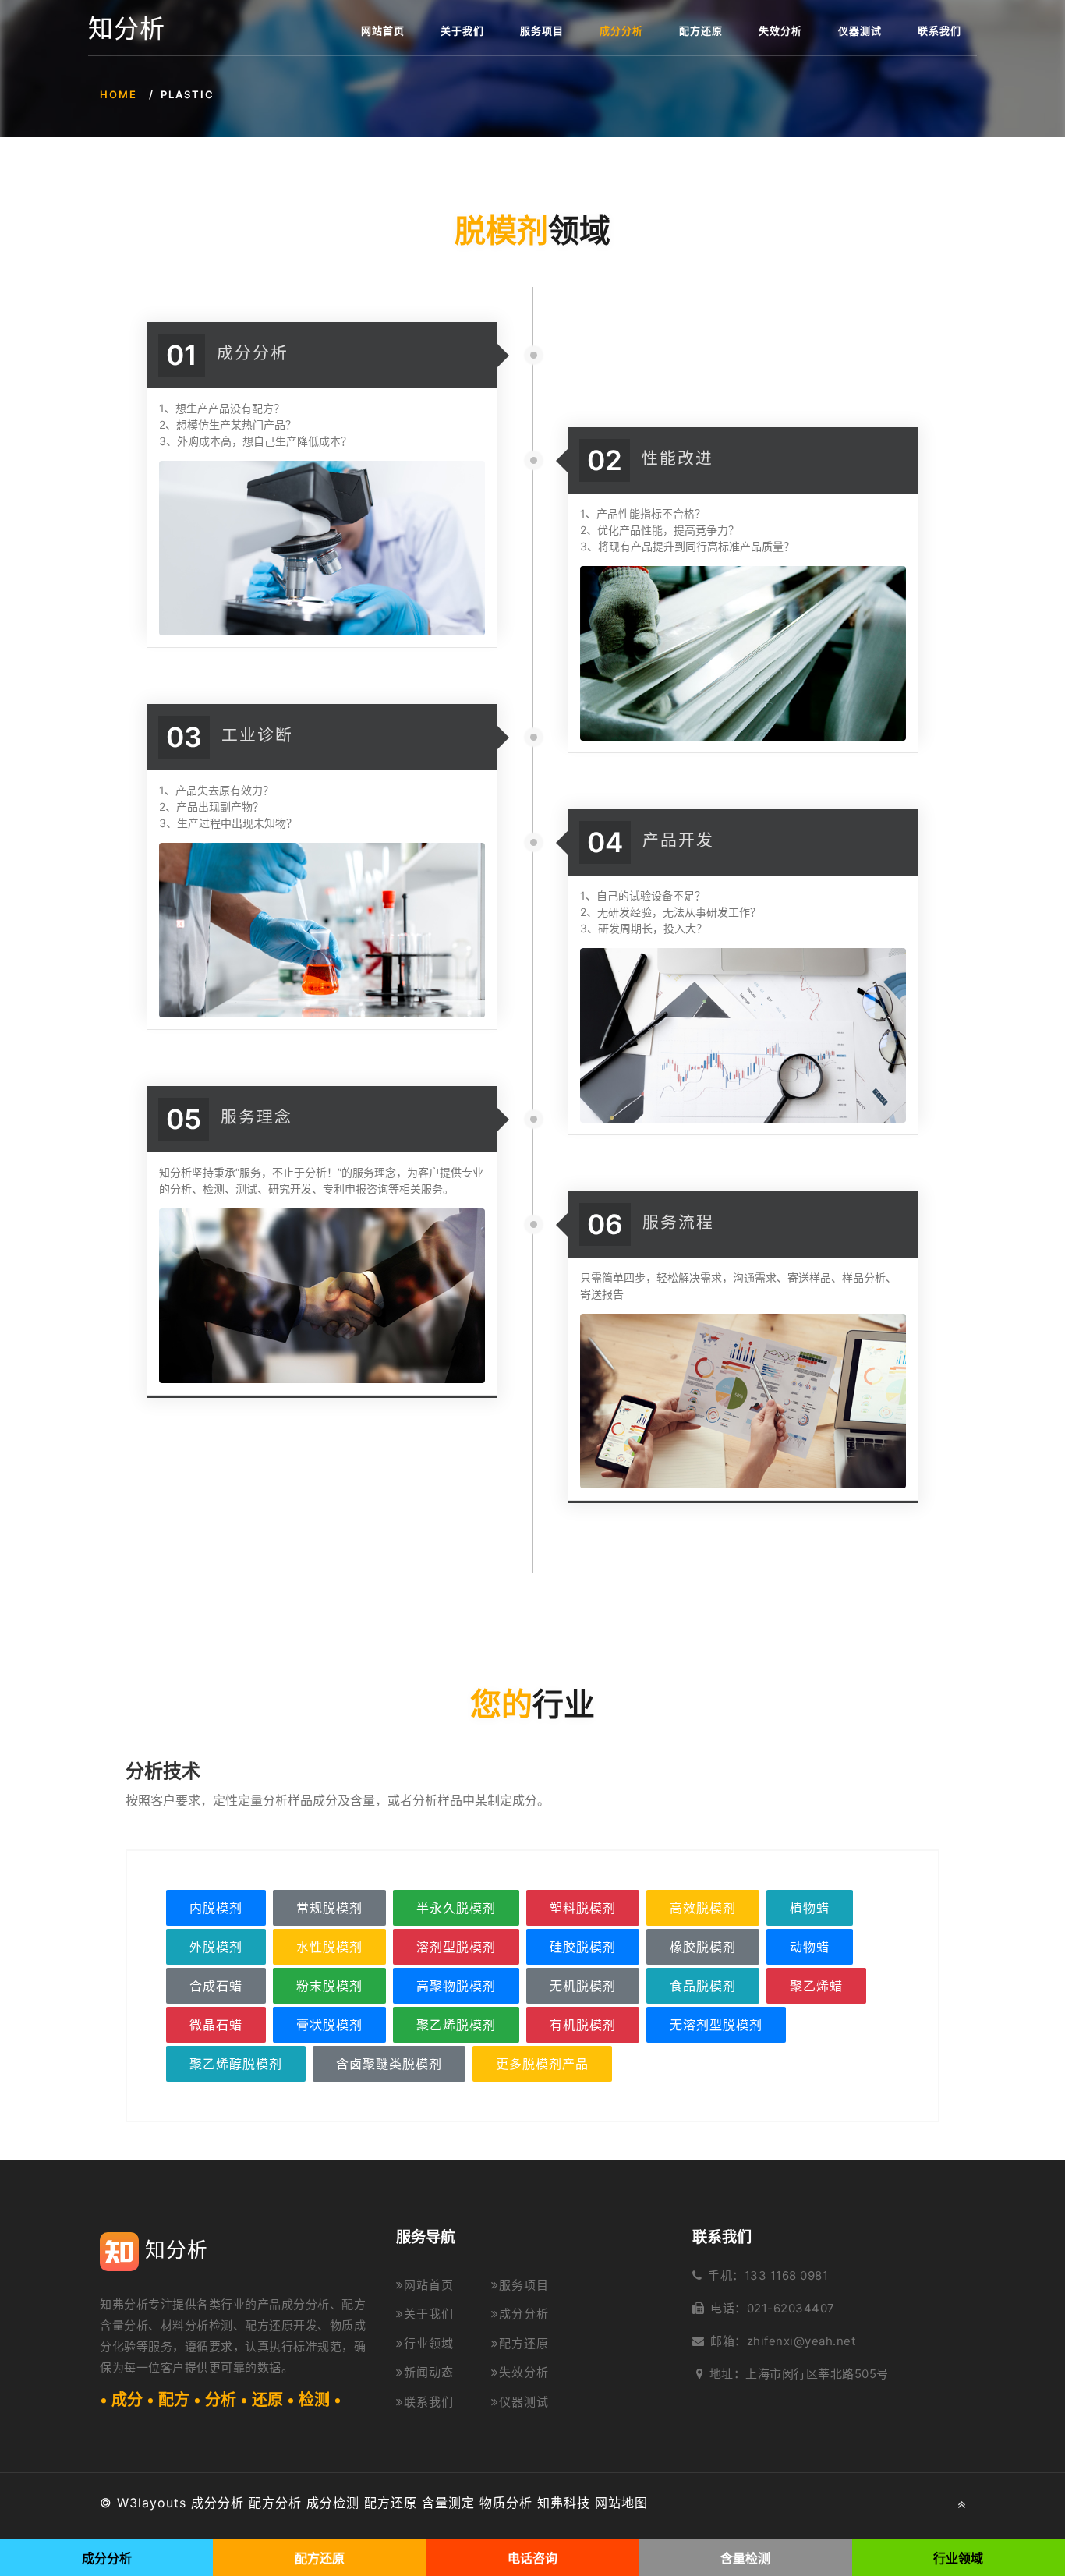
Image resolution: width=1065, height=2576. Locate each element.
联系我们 (939, 30)
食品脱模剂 (703, 1986)
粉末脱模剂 (329, 1986)
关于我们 (462, 30)
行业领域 (429, 2343)
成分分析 (621, 30)
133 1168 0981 (787, 2275)
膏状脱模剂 (329, 2025)
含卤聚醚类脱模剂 (389, 2064)
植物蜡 (810, 1908)
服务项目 (542, 30)
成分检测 (333, 2503)
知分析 (127, 29)
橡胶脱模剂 (703, 1947)
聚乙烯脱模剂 (456, 2025)
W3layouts (152, 2503)
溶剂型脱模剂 (456, 1947)
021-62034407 (791, 2308)
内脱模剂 (216, 1908)
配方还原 (701, 30)
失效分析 (780, 30)
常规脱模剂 (329, 1908)
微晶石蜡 (216, 2025)
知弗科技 (564, 2503)
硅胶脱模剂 (583, 1947)
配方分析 (275, 2503)
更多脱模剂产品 (542, 2064)
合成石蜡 (216, 1986)
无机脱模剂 (583, 1986)
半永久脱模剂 (456, 1908)
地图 (635, 2503)
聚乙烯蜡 (816, 1986)
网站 (608, 2503)
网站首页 (383, 30)
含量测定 (448, 2503)
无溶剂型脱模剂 (716, 2025)
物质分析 (506, 2503)
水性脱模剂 (329, 1947)
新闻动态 (429, 2372)
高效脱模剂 (703, 1908)
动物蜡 (810, 1947)
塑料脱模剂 (583, 1908)
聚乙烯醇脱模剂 (236, 2064)
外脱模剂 (216, 1947)
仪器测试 (860, 30)
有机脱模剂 (583, 2025)
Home (119, 94)
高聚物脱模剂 (456, 1986)
